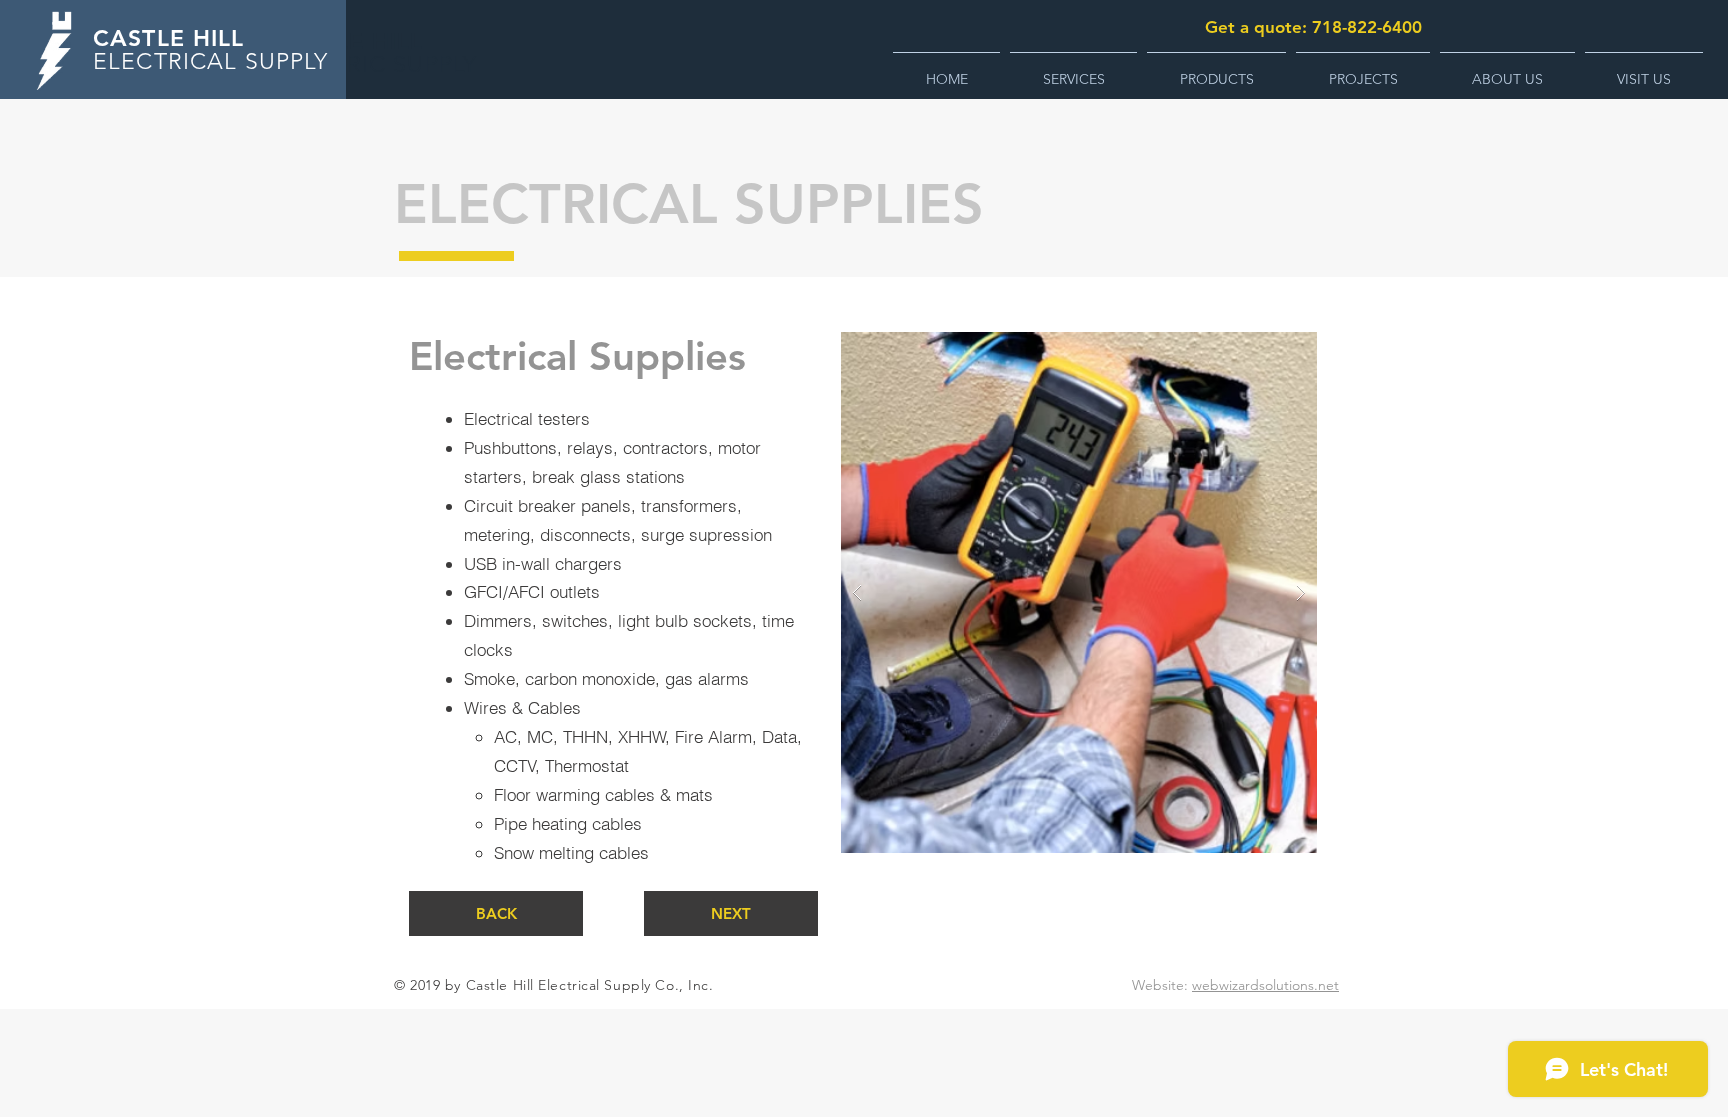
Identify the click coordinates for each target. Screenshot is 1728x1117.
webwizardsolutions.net (1265, 985)
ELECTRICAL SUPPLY (211, 61)
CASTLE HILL (169, 38)
